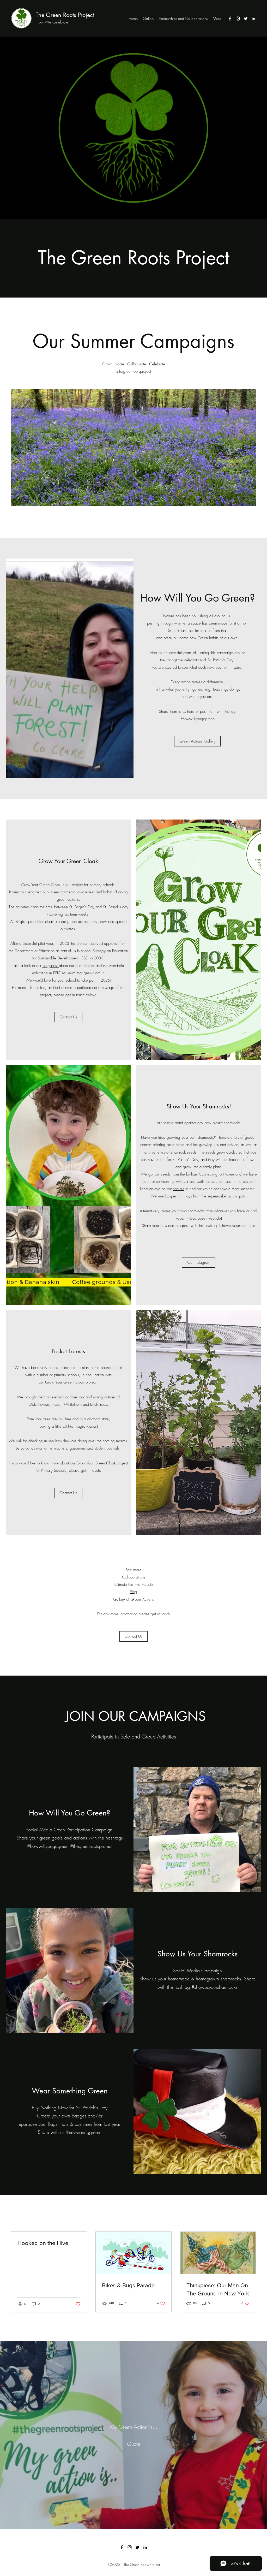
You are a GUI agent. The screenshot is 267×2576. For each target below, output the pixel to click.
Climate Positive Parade (134, 1584)
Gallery (119, 1599)
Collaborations (134, 1577)
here (191, 711)
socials (179, 1189)
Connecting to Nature (217, 1174)
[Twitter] (246, 19)
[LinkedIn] (253, 19)
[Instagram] (238, 19)
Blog (133, 1592)
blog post (51, 966)
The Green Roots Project (65, 15)
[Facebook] (230, 19)
